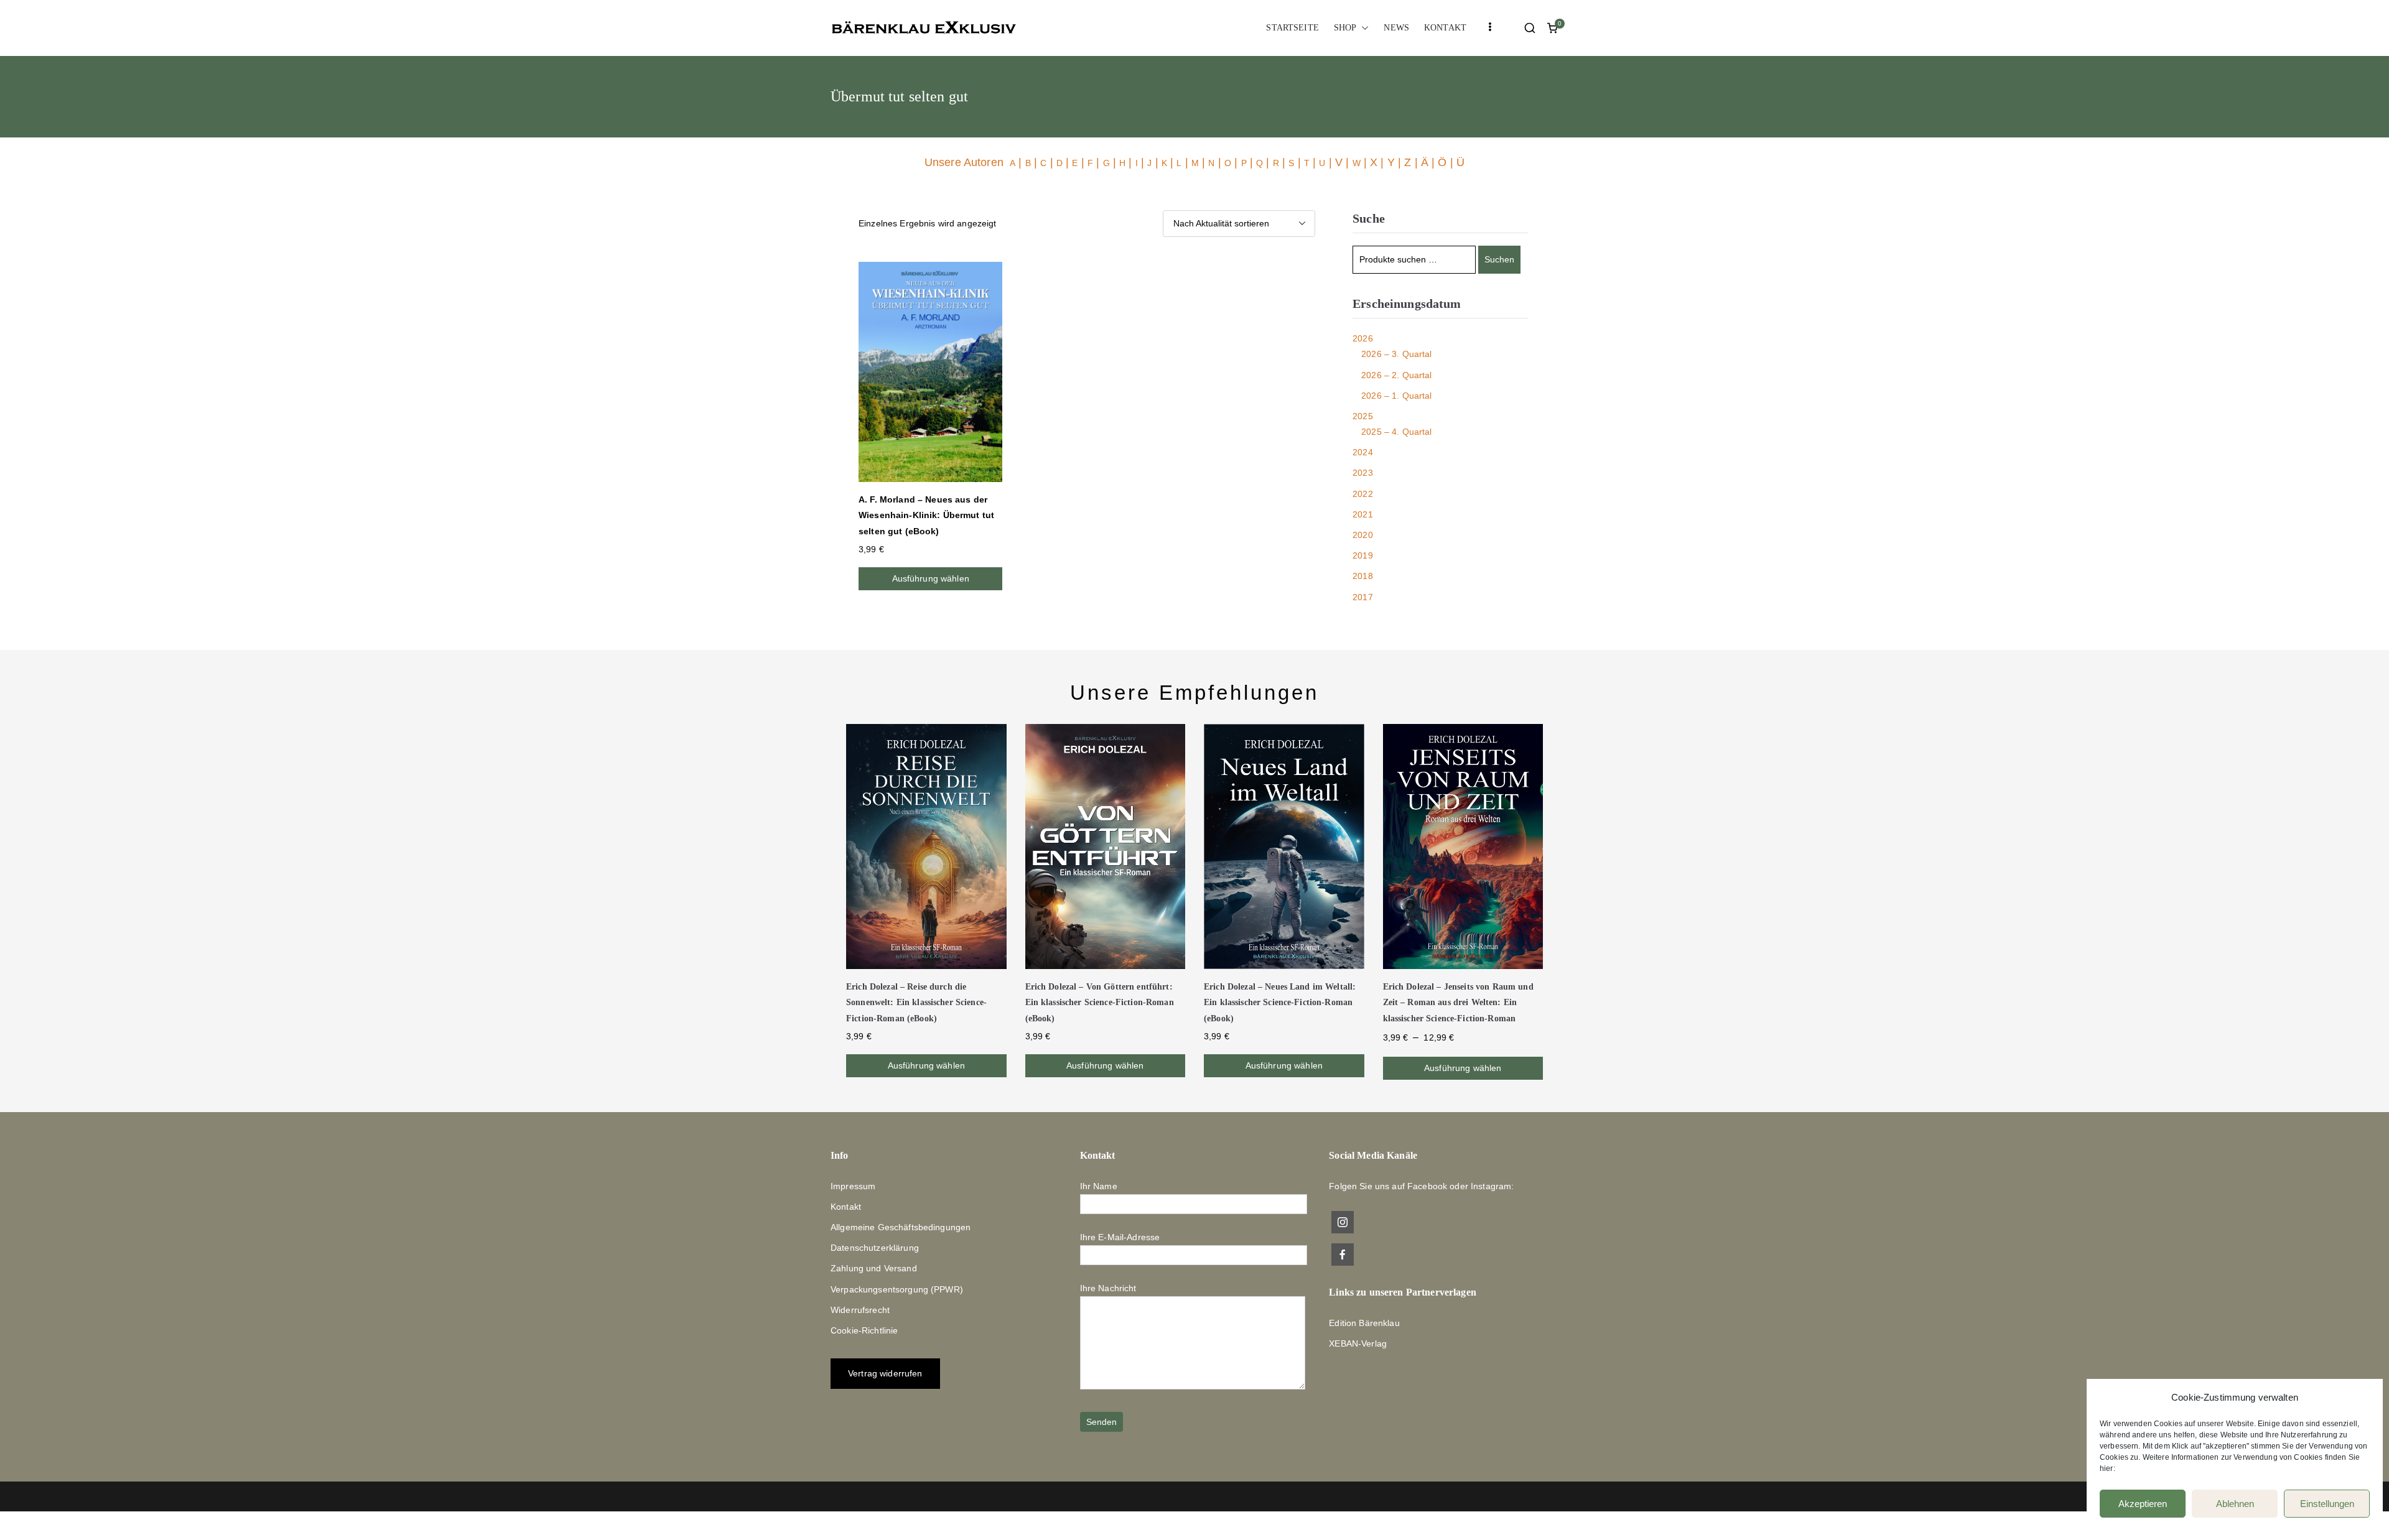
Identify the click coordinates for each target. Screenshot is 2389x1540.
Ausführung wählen (931, 578)
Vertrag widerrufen (885, 1373)
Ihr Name (1099, 1186)
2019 (1363, 555)
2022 (1363, 494)
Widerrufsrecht (860, 1310)
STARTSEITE (1292, 28)
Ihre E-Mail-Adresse (1120, 1237)
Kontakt (846, 1207)
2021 (1363, 514)
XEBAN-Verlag (1358, 1343)
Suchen (1499, 259)
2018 (1363, 576)
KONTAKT (1445, 28)
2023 (1363, 473)
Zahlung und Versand (874, 1268)
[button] (1362, 28)
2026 (1363, 338)
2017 (1363, 597)
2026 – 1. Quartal (1396, 396)
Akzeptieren (2143, 1504)
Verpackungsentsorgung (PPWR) (897, 1289)
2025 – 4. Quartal (1396, 432)
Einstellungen (2327, 1504)
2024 (1363, 452)
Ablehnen (2235, 1504)
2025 (1363, 416)
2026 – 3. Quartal (1396, 354)
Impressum (853, 1186)
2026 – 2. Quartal (1396, 375)
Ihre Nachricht (1108, 1288)
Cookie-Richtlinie (864, 1330)
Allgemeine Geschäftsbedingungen (901, 1227)
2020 (1363, 535)
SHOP (1345, 28)
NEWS (1396, 28)
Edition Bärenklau (1364, 1323)
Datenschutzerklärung (875, 1248)
